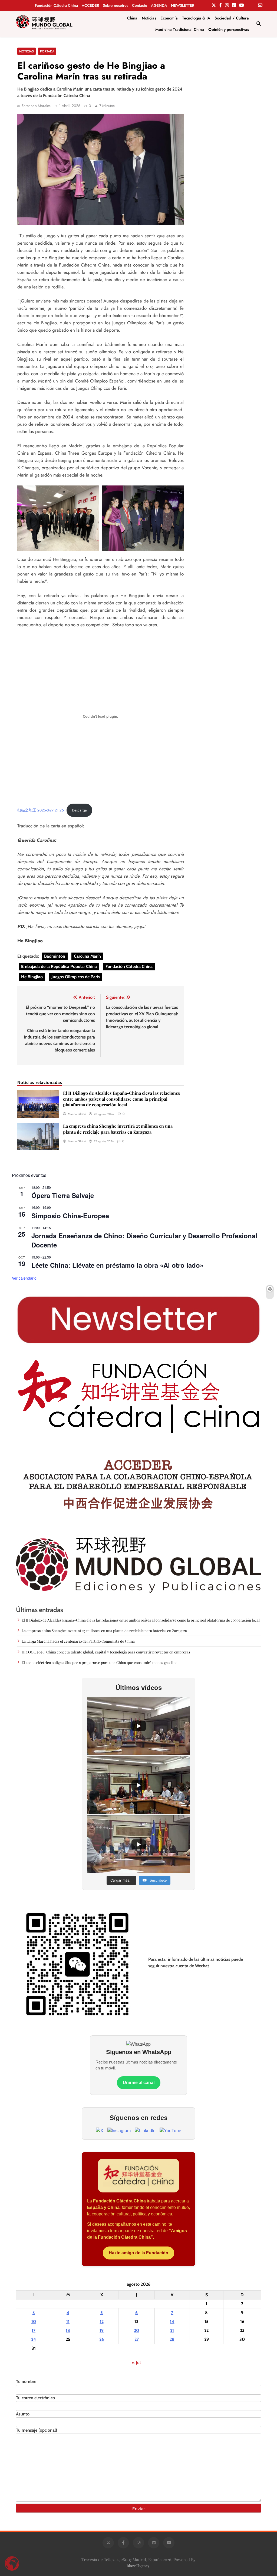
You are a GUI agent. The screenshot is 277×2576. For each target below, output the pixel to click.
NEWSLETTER (183, 5)
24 (34, 2339)
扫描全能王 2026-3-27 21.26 (41, 810)
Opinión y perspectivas (229, 29)
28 (172, 2339)
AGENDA (159, 5)
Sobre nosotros (116, 5)
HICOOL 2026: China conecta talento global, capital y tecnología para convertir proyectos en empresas (106, 1652)
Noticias (149, 18)
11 (68, 2322)
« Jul (136, 2363)
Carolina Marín (87, 956)
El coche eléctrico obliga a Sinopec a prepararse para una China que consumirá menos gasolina (100, 1662)
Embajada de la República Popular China (59, 966)
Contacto (140, 5)
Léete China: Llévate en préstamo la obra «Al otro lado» (117, 1265)
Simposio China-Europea (70, 1216)
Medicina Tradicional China (180, 29)
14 (172, 2322)
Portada (47, 51)
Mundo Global (77, 1114)
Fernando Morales (36, 106)
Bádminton (55, 956)
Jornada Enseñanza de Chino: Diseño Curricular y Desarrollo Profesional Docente (144, 1240)
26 (102, 2339)
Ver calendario (24, 1278)
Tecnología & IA (196, 18)
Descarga (79, 810)
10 (34, 2322)
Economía (169, 18)
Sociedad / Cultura (232, 18)
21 (172, 2330)
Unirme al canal (139, 2083)
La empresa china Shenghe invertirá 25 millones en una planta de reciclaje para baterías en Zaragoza (118, 1129)
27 (137, 2339)
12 (102, 2322)
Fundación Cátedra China (56, 5)
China (132, 18)
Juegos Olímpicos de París (76, 977)
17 (34, 2330)
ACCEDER (90, 5)
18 (68, 2330)
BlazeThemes (138, 2566)
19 (102, 2330)
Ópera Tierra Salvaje (63, 1195)
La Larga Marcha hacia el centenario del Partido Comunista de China (79, 1641)
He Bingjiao (32, 977)
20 (136, 2330)
